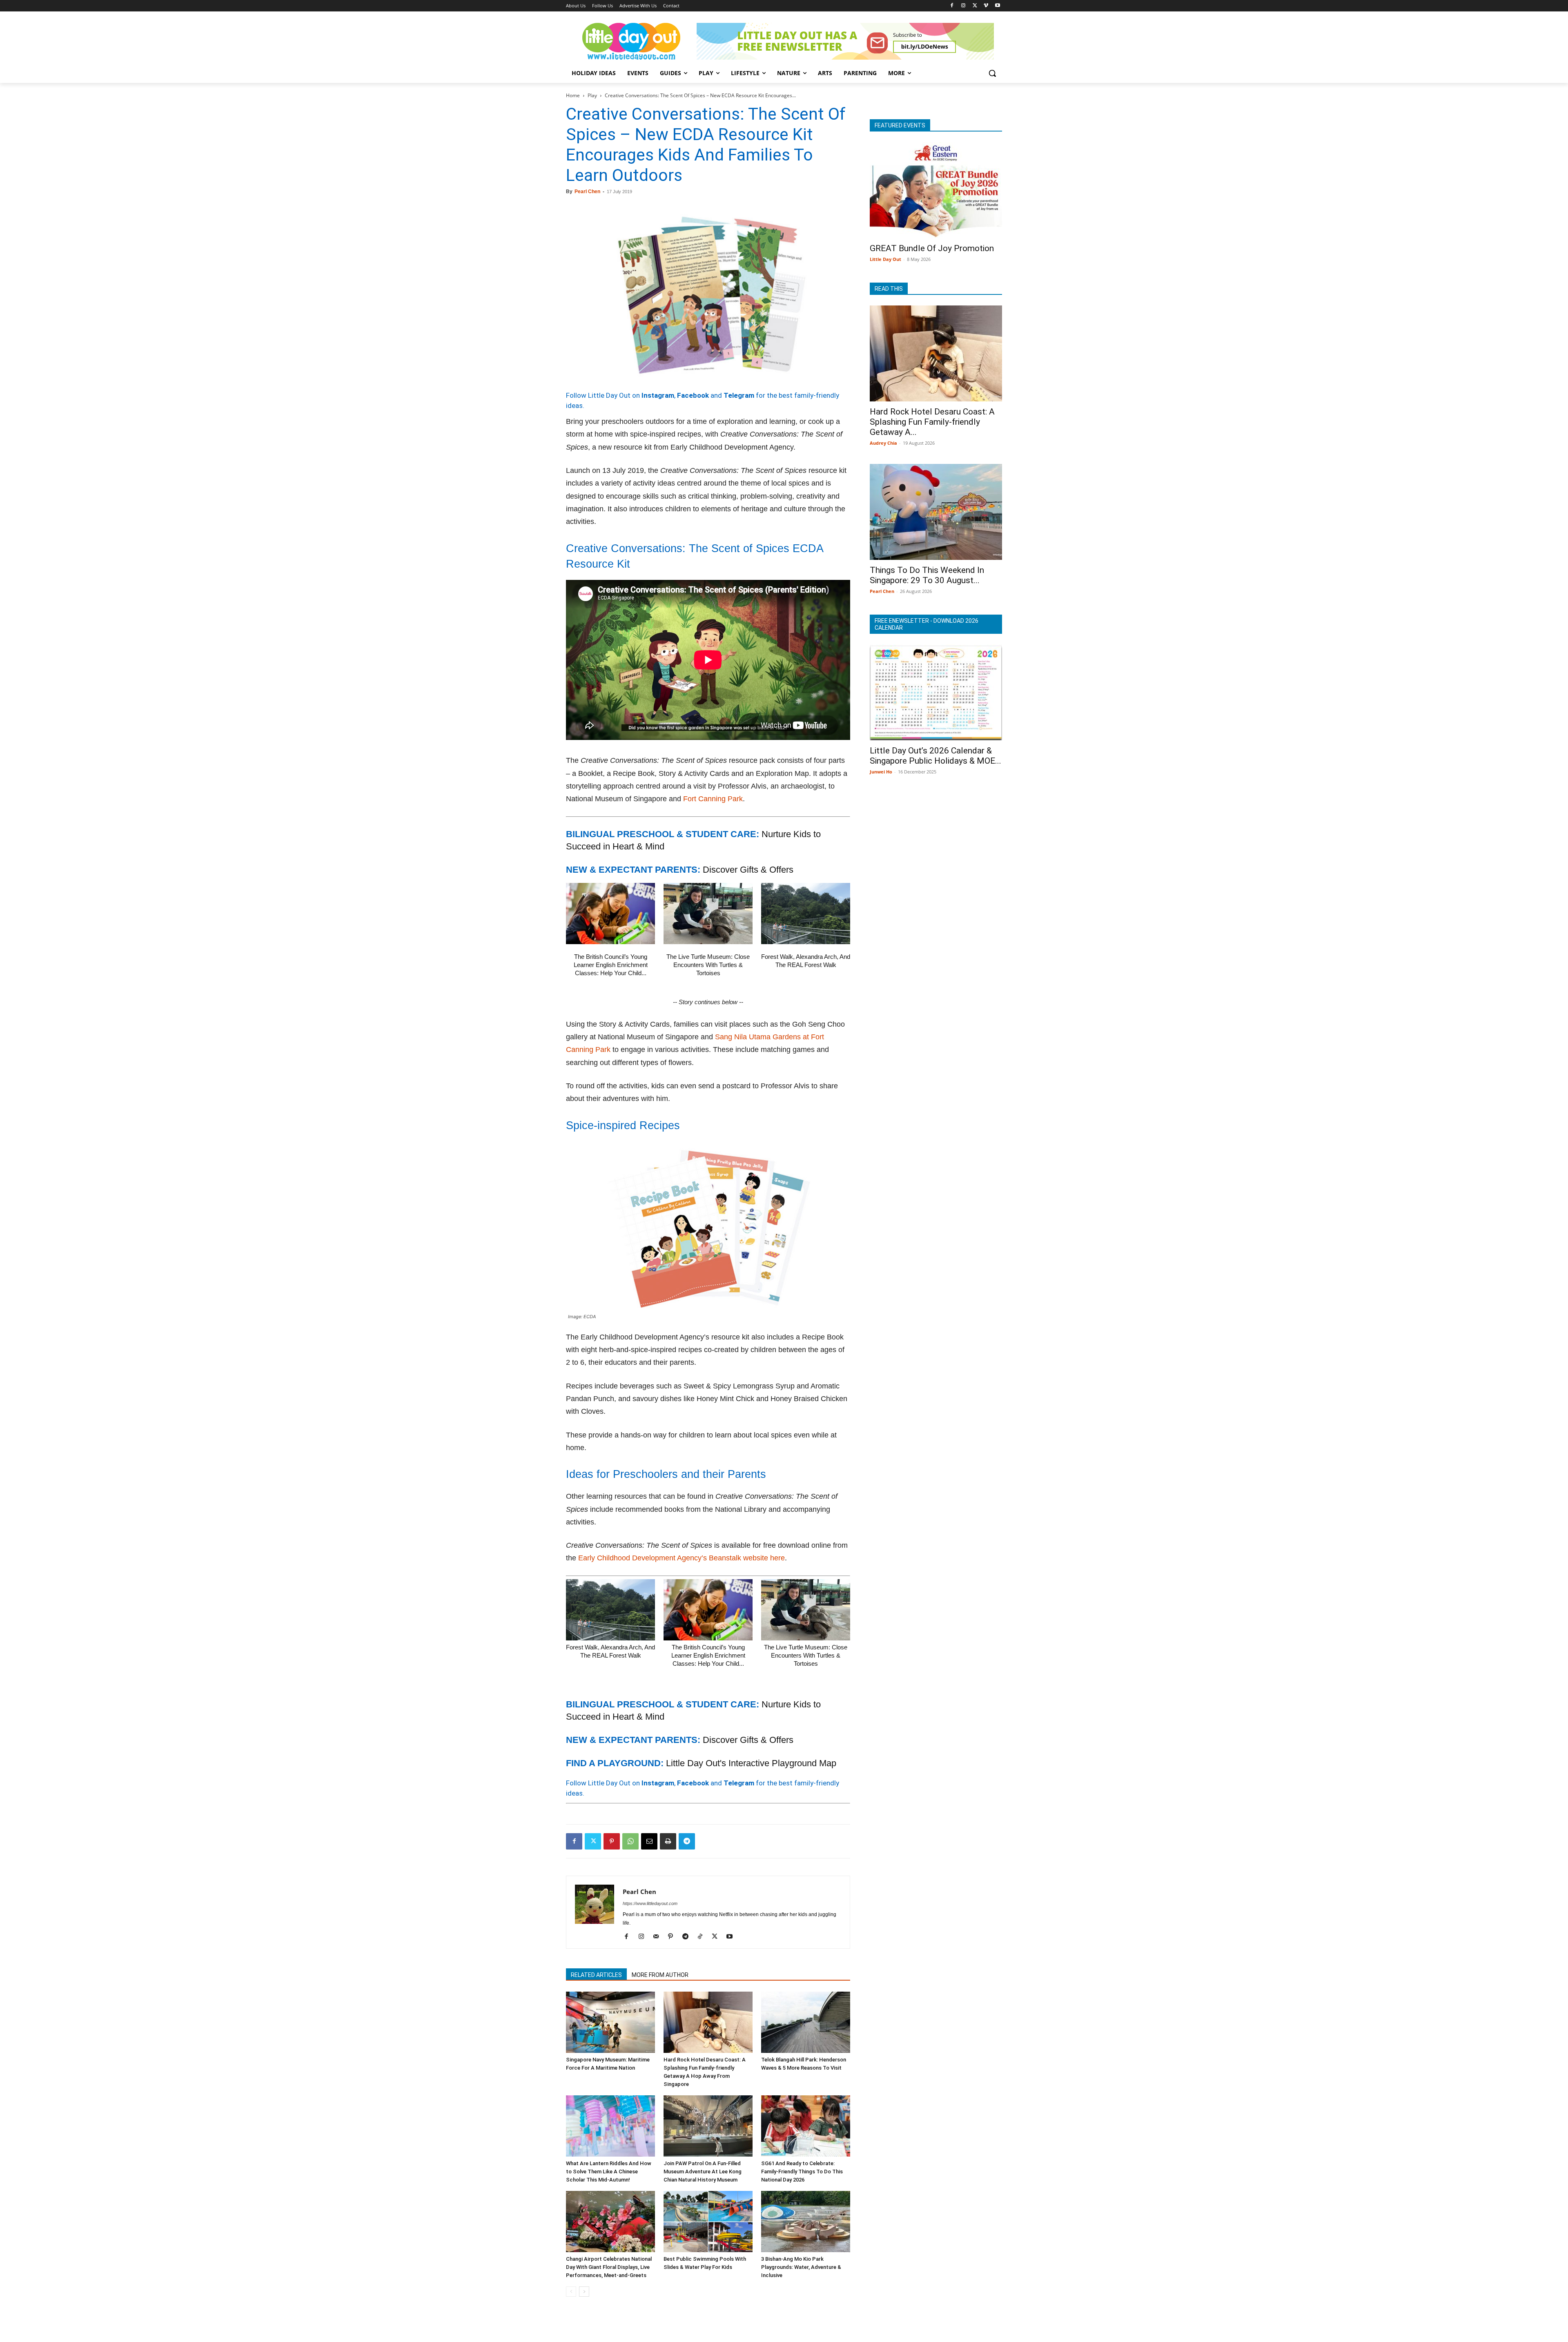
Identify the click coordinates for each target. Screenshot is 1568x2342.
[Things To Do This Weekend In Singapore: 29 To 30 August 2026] (936, 512)
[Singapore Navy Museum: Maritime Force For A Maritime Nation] (610, 2022)
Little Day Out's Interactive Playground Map (751, 1763)
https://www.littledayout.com (650, 1903)
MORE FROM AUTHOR (660, 1975)
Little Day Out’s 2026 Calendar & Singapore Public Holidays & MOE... (935, 756)
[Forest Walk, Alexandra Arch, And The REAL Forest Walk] (806, 914)
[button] (992, 73)
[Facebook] (952, 6)
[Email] (649, 1841)
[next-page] (584, 2292)
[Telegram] (687, 1841)
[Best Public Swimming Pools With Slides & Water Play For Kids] (708, 2222)
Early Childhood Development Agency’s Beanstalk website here (682, 1558)
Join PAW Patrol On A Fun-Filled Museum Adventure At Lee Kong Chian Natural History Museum (703, 2172)
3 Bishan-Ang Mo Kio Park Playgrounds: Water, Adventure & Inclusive (801, 2267)
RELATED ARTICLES (596, 1975)
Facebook (693, 395)
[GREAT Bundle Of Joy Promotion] (936, 190)
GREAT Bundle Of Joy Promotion (932, 248)
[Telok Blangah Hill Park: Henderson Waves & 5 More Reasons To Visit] (806, 2022)
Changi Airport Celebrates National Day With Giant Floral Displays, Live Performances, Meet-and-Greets (609, 2267)
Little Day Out (885, 259)
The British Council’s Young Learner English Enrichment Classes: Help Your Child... (611, 965)
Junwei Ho (881, 772)
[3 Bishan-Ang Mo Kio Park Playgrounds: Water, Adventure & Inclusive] (806, 2222)
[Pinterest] (612, 1841)
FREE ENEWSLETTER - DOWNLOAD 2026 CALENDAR (927, 624)
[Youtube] (997, 6)
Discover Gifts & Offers (748, 870)
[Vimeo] (986, 6)
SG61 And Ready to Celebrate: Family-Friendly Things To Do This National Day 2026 (802, 2172)
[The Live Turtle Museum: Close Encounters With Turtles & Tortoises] (708, 914)
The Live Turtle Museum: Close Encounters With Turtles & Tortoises (708, 965)
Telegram (739, 395)
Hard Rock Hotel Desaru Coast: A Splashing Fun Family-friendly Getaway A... (932, 422)
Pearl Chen (587, 192)
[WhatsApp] (630, 1841)
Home (573, 95)
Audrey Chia (883, 443)
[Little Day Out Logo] (631, 41)
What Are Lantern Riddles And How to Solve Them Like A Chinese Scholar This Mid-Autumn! (609, 2172)
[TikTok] (703, 1937)
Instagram (658, 395)
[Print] (668, 1841)
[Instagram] (963, 6)
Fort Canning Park (713, 799)
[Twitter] (975, 6)
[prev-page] (571, 2292)
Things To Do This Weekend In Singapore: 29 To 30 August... (927, 575)
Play (592, 95)
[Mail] (659, 1937)
